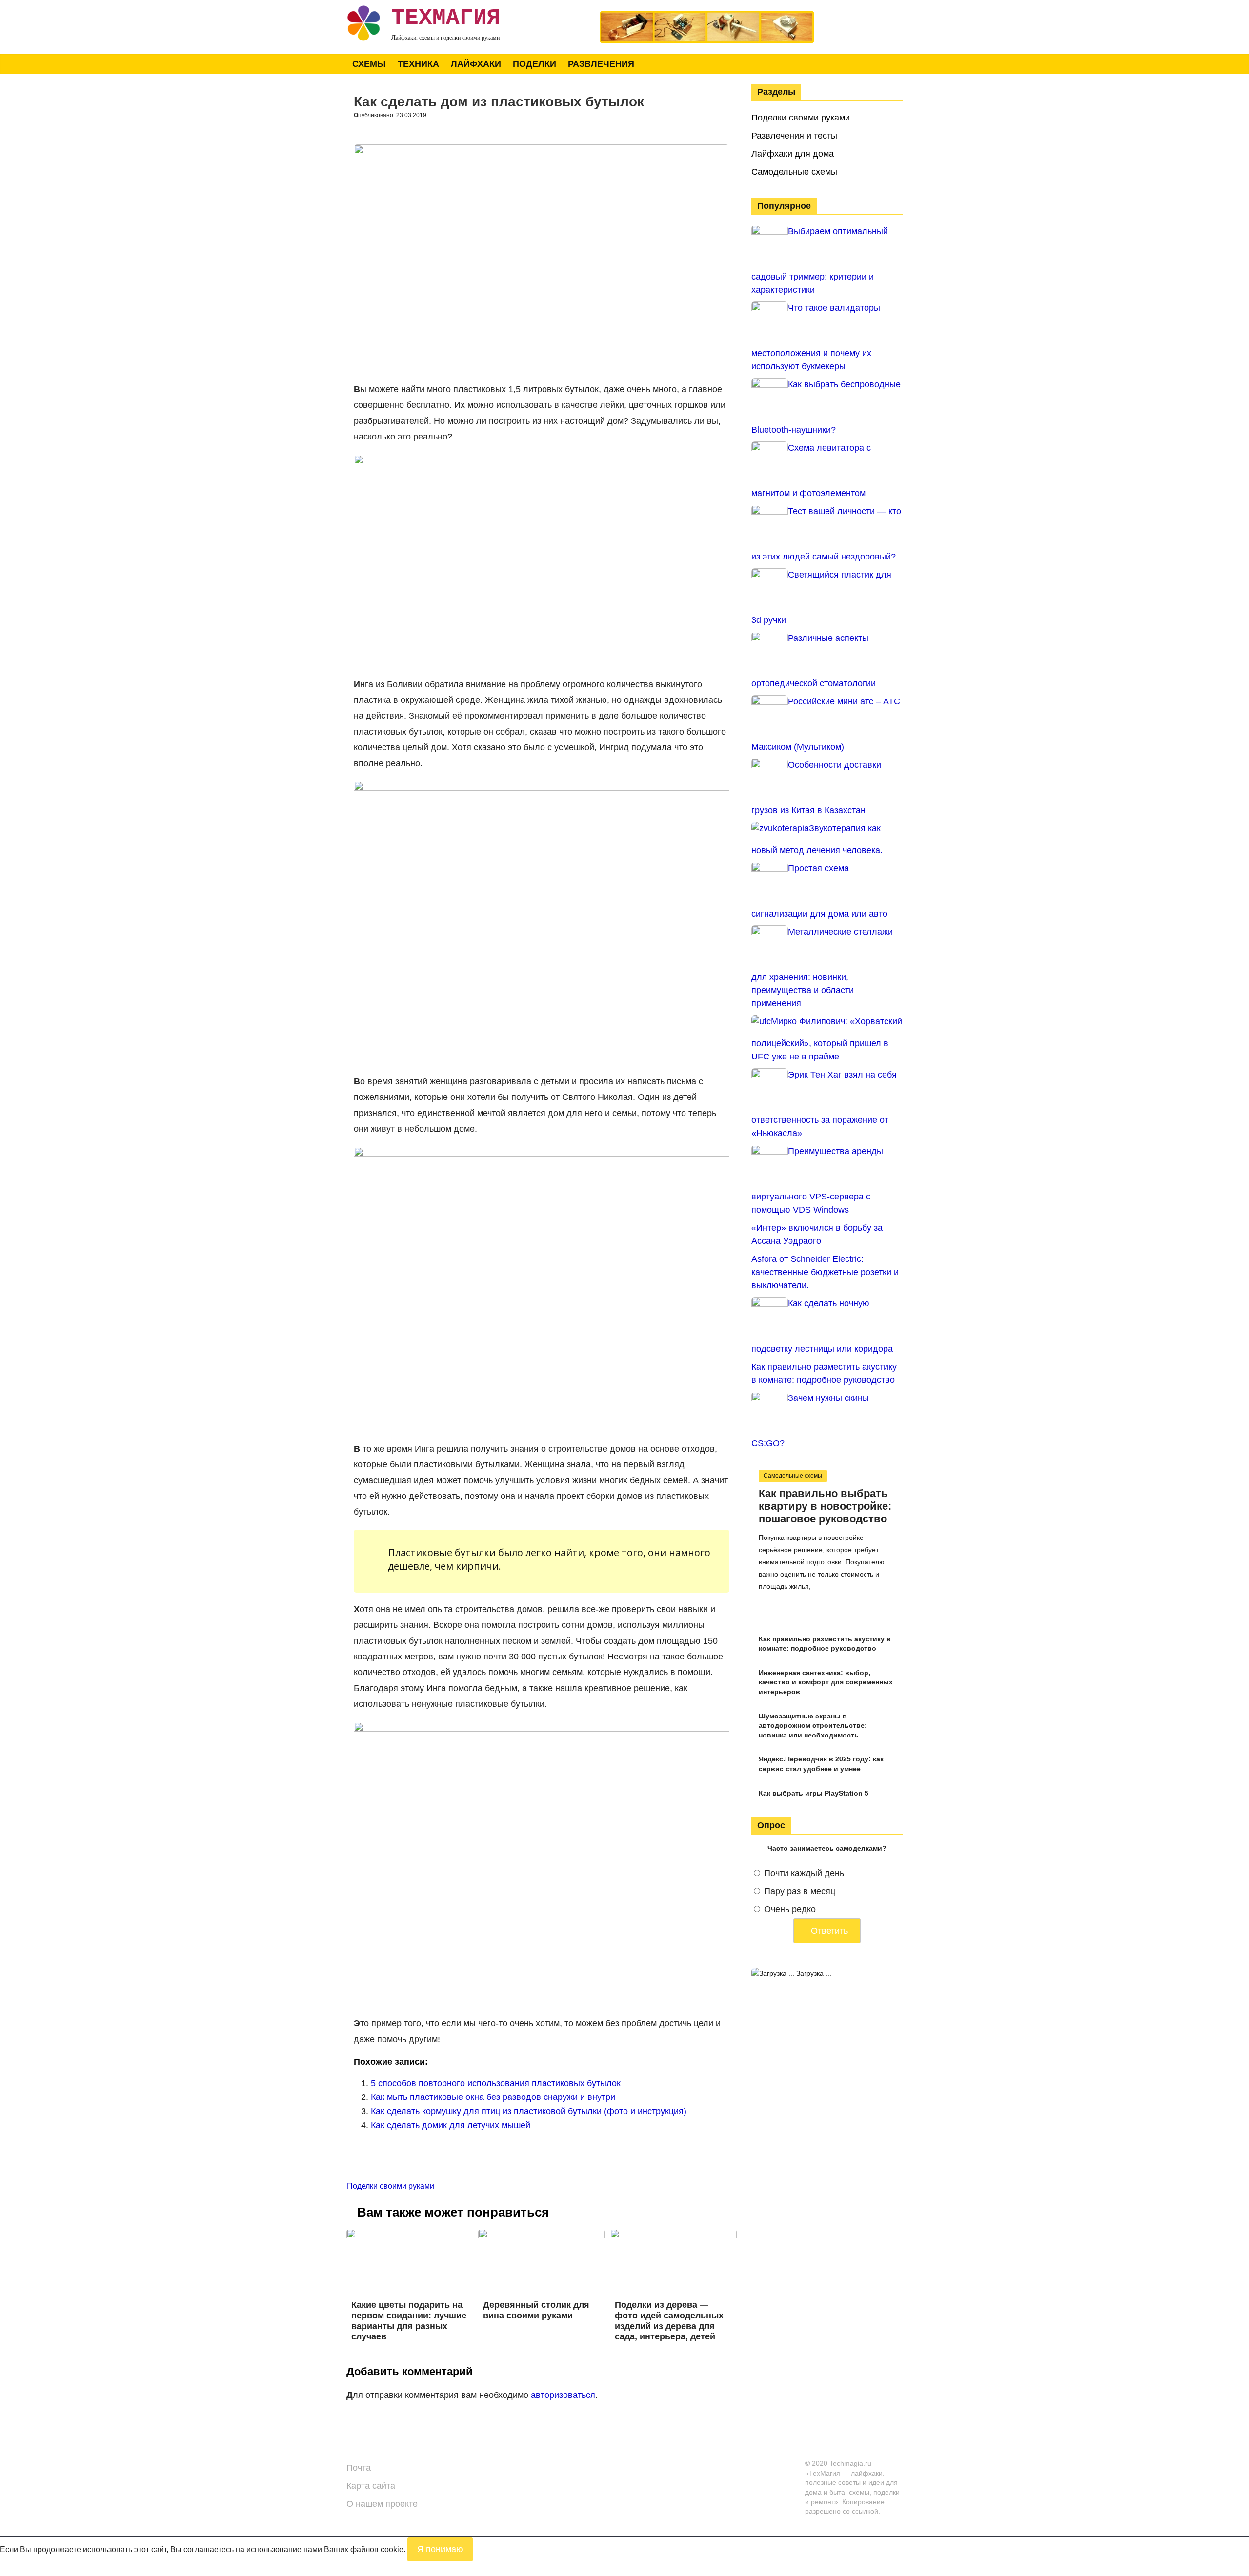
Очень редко (790, 1909)
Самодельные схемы (794, 172)
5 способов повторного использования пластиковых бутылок (496, 2083)
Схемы (369, 64)
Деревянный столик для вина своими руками (536, 2310)
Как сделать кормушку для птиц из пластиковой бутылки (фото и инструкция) (529, 2111)
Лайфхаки (476, 64)
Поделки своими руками (391, 2186)
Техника (418, 64)
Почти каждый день (804, 1873)
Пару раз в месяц (800, 1891)
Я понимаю (440, 2549)
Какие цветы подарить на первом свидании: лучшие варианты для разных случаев (409, 2321)
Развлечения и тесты (794, 136)
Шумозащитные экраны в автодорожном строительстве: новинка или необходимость (813, 1726)
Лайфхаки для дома (793, 154)
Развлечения (601, 64)
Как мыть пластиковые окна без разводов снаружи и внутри (493, 2097)
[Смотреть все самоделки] (707, 15)
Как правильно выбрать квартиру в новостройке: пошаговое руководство (825, 1506)
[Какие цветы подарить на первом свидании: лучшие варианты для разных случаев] (410, 2235)
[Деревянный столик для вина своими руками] (542, 2235)
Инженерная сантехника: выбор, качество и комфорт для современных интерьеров (826, 1682)
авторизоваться (563, 2395)
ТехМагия (446, 18)
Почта (359, 2468)
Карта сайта (371, 2486)
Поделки (534, 64)
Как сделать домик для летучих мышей (451, 2125)
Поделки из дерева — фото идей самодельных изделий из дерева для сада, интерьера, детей (669, 2321)
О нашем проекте (382, 2504)
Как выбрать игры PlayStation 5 (814, 1793)
